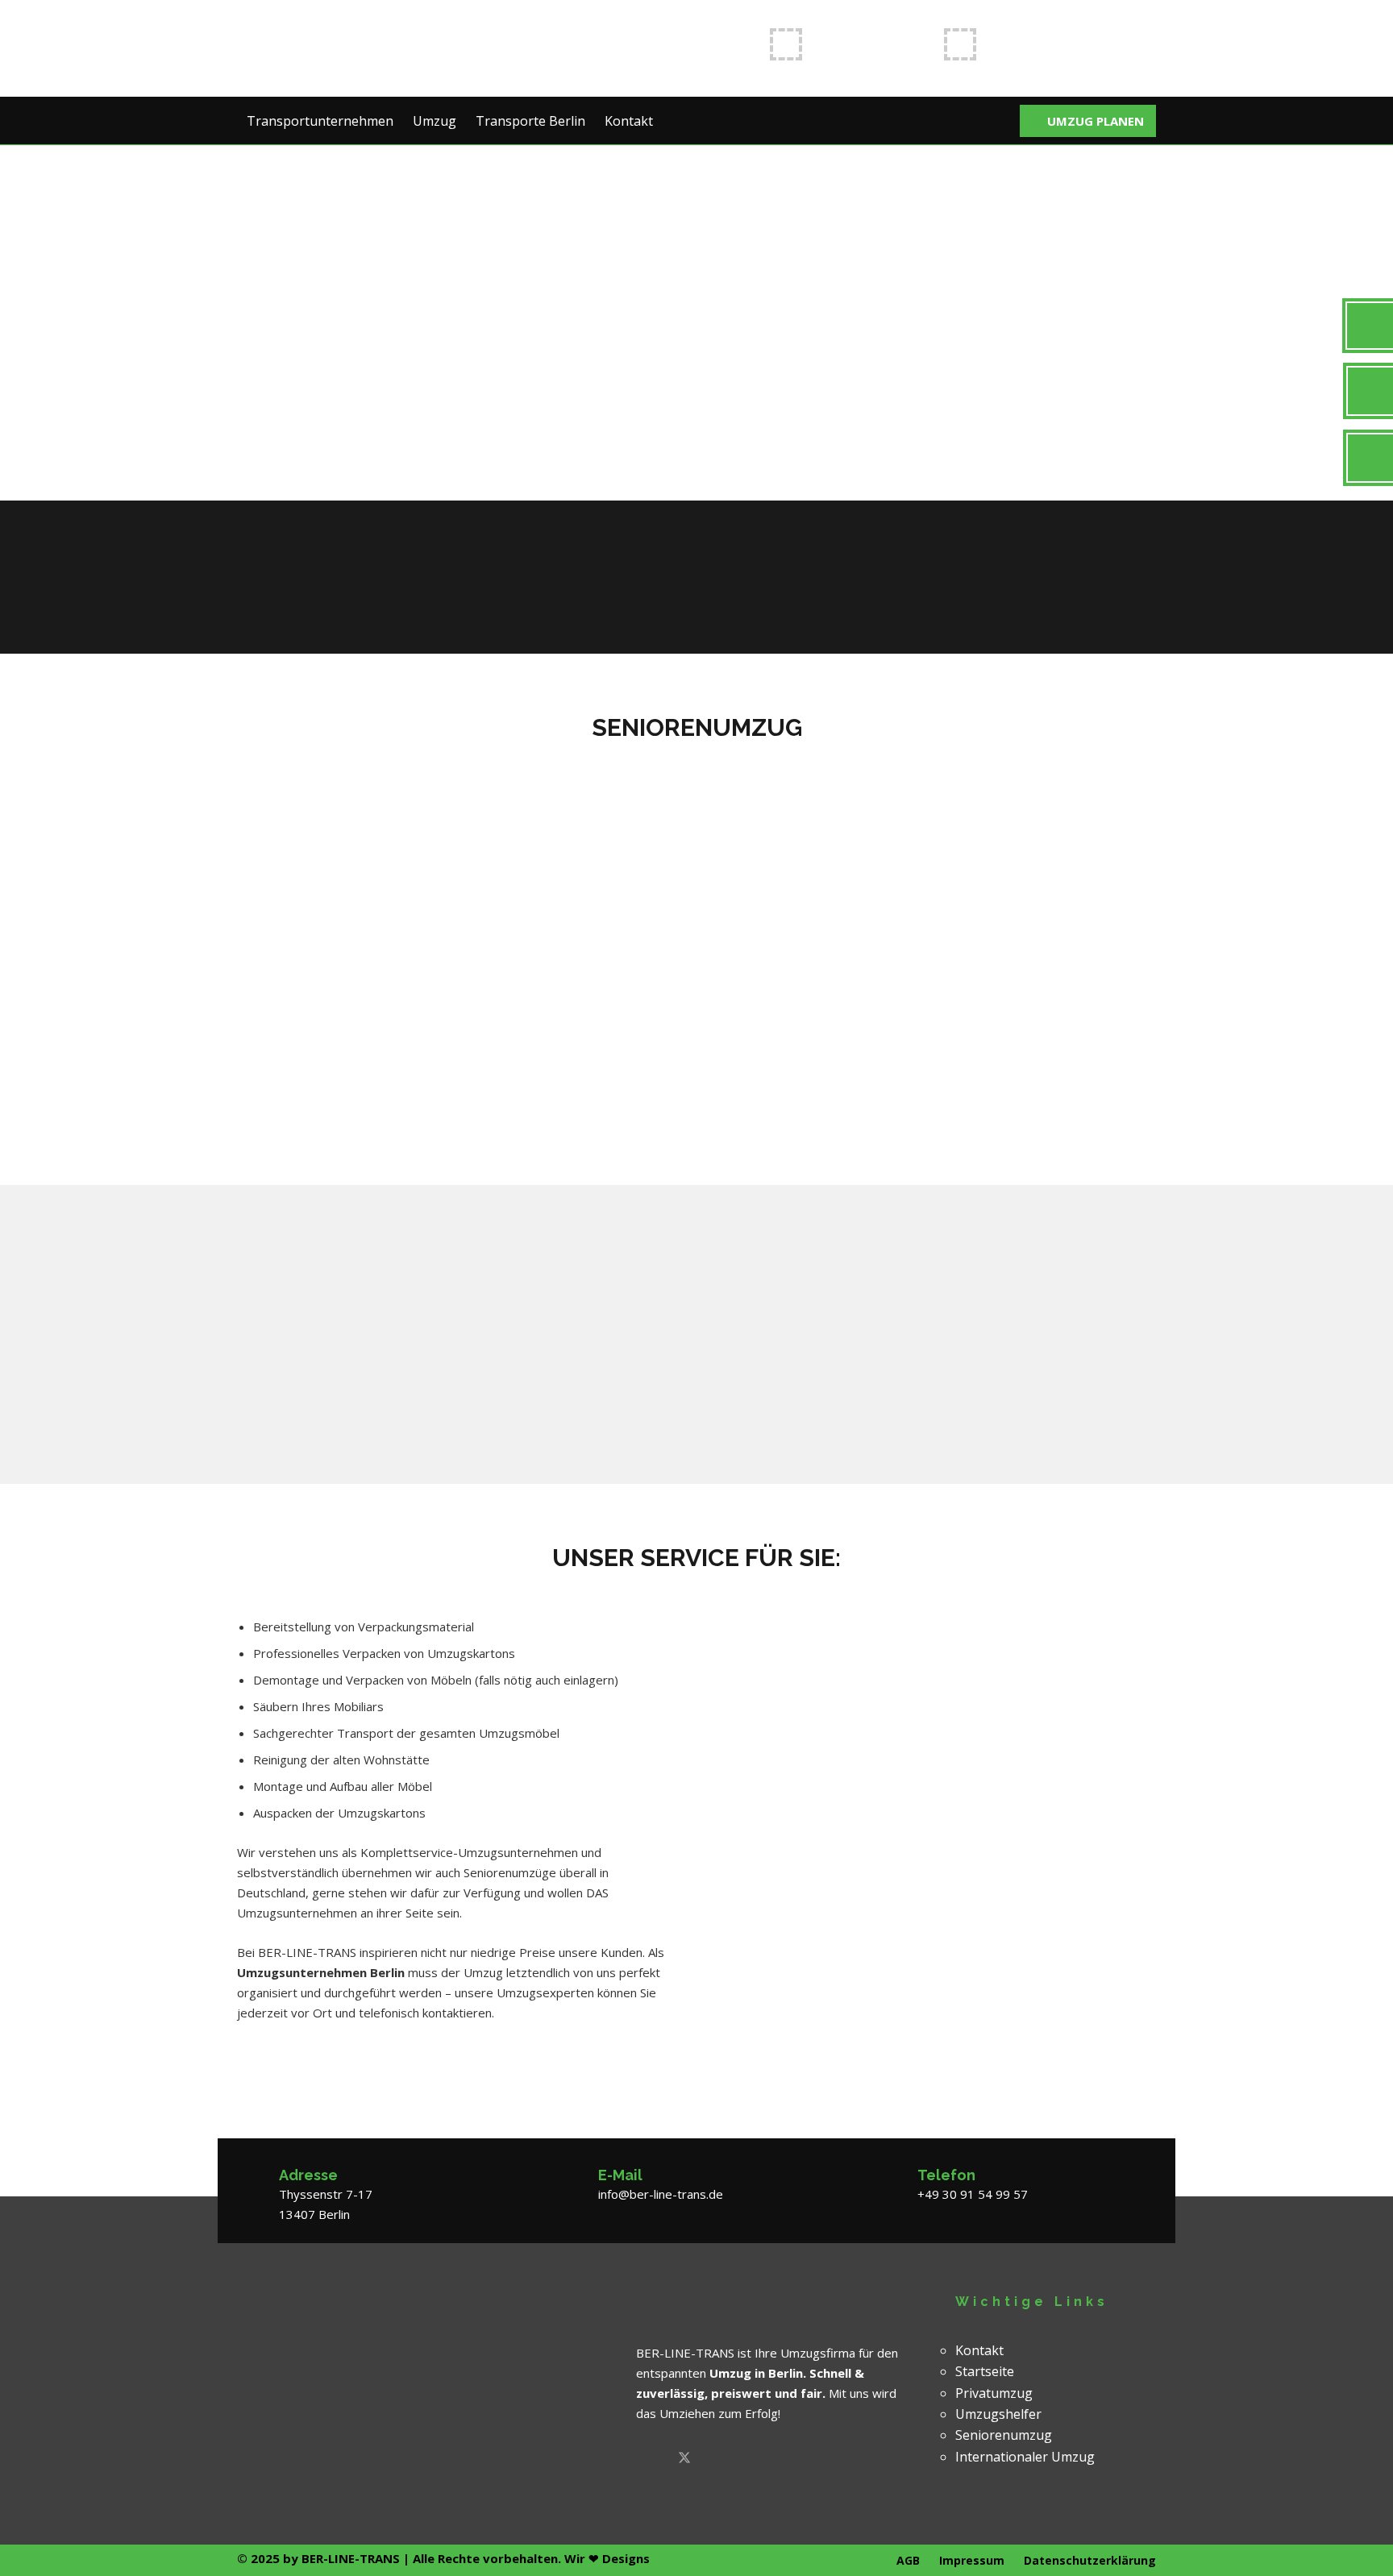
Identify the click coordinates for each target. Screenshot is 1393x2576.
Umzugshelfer (998, 2414)
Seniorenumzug (1004, 2435)
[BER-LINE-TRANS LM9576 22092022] (349, 48)
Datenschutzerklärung (1090, 2560)
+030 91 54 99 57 (1048, 565)
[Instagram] (749, 2459)
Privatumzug (994, 2393)
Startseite (985, 2371)
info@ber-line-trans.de (1066, 45)
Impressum (972, 2560)
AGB (908, 2560)
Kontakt (979, 2350)
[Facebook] (652, 2459)
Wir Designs (607, 2558)
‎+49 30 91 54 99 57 (973, 2194)
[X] (684, 2459)
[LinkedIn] (717, 2459)
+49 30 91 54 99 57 (873, 45)
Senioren (761, 779)
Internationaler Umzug (1025, 2457)
